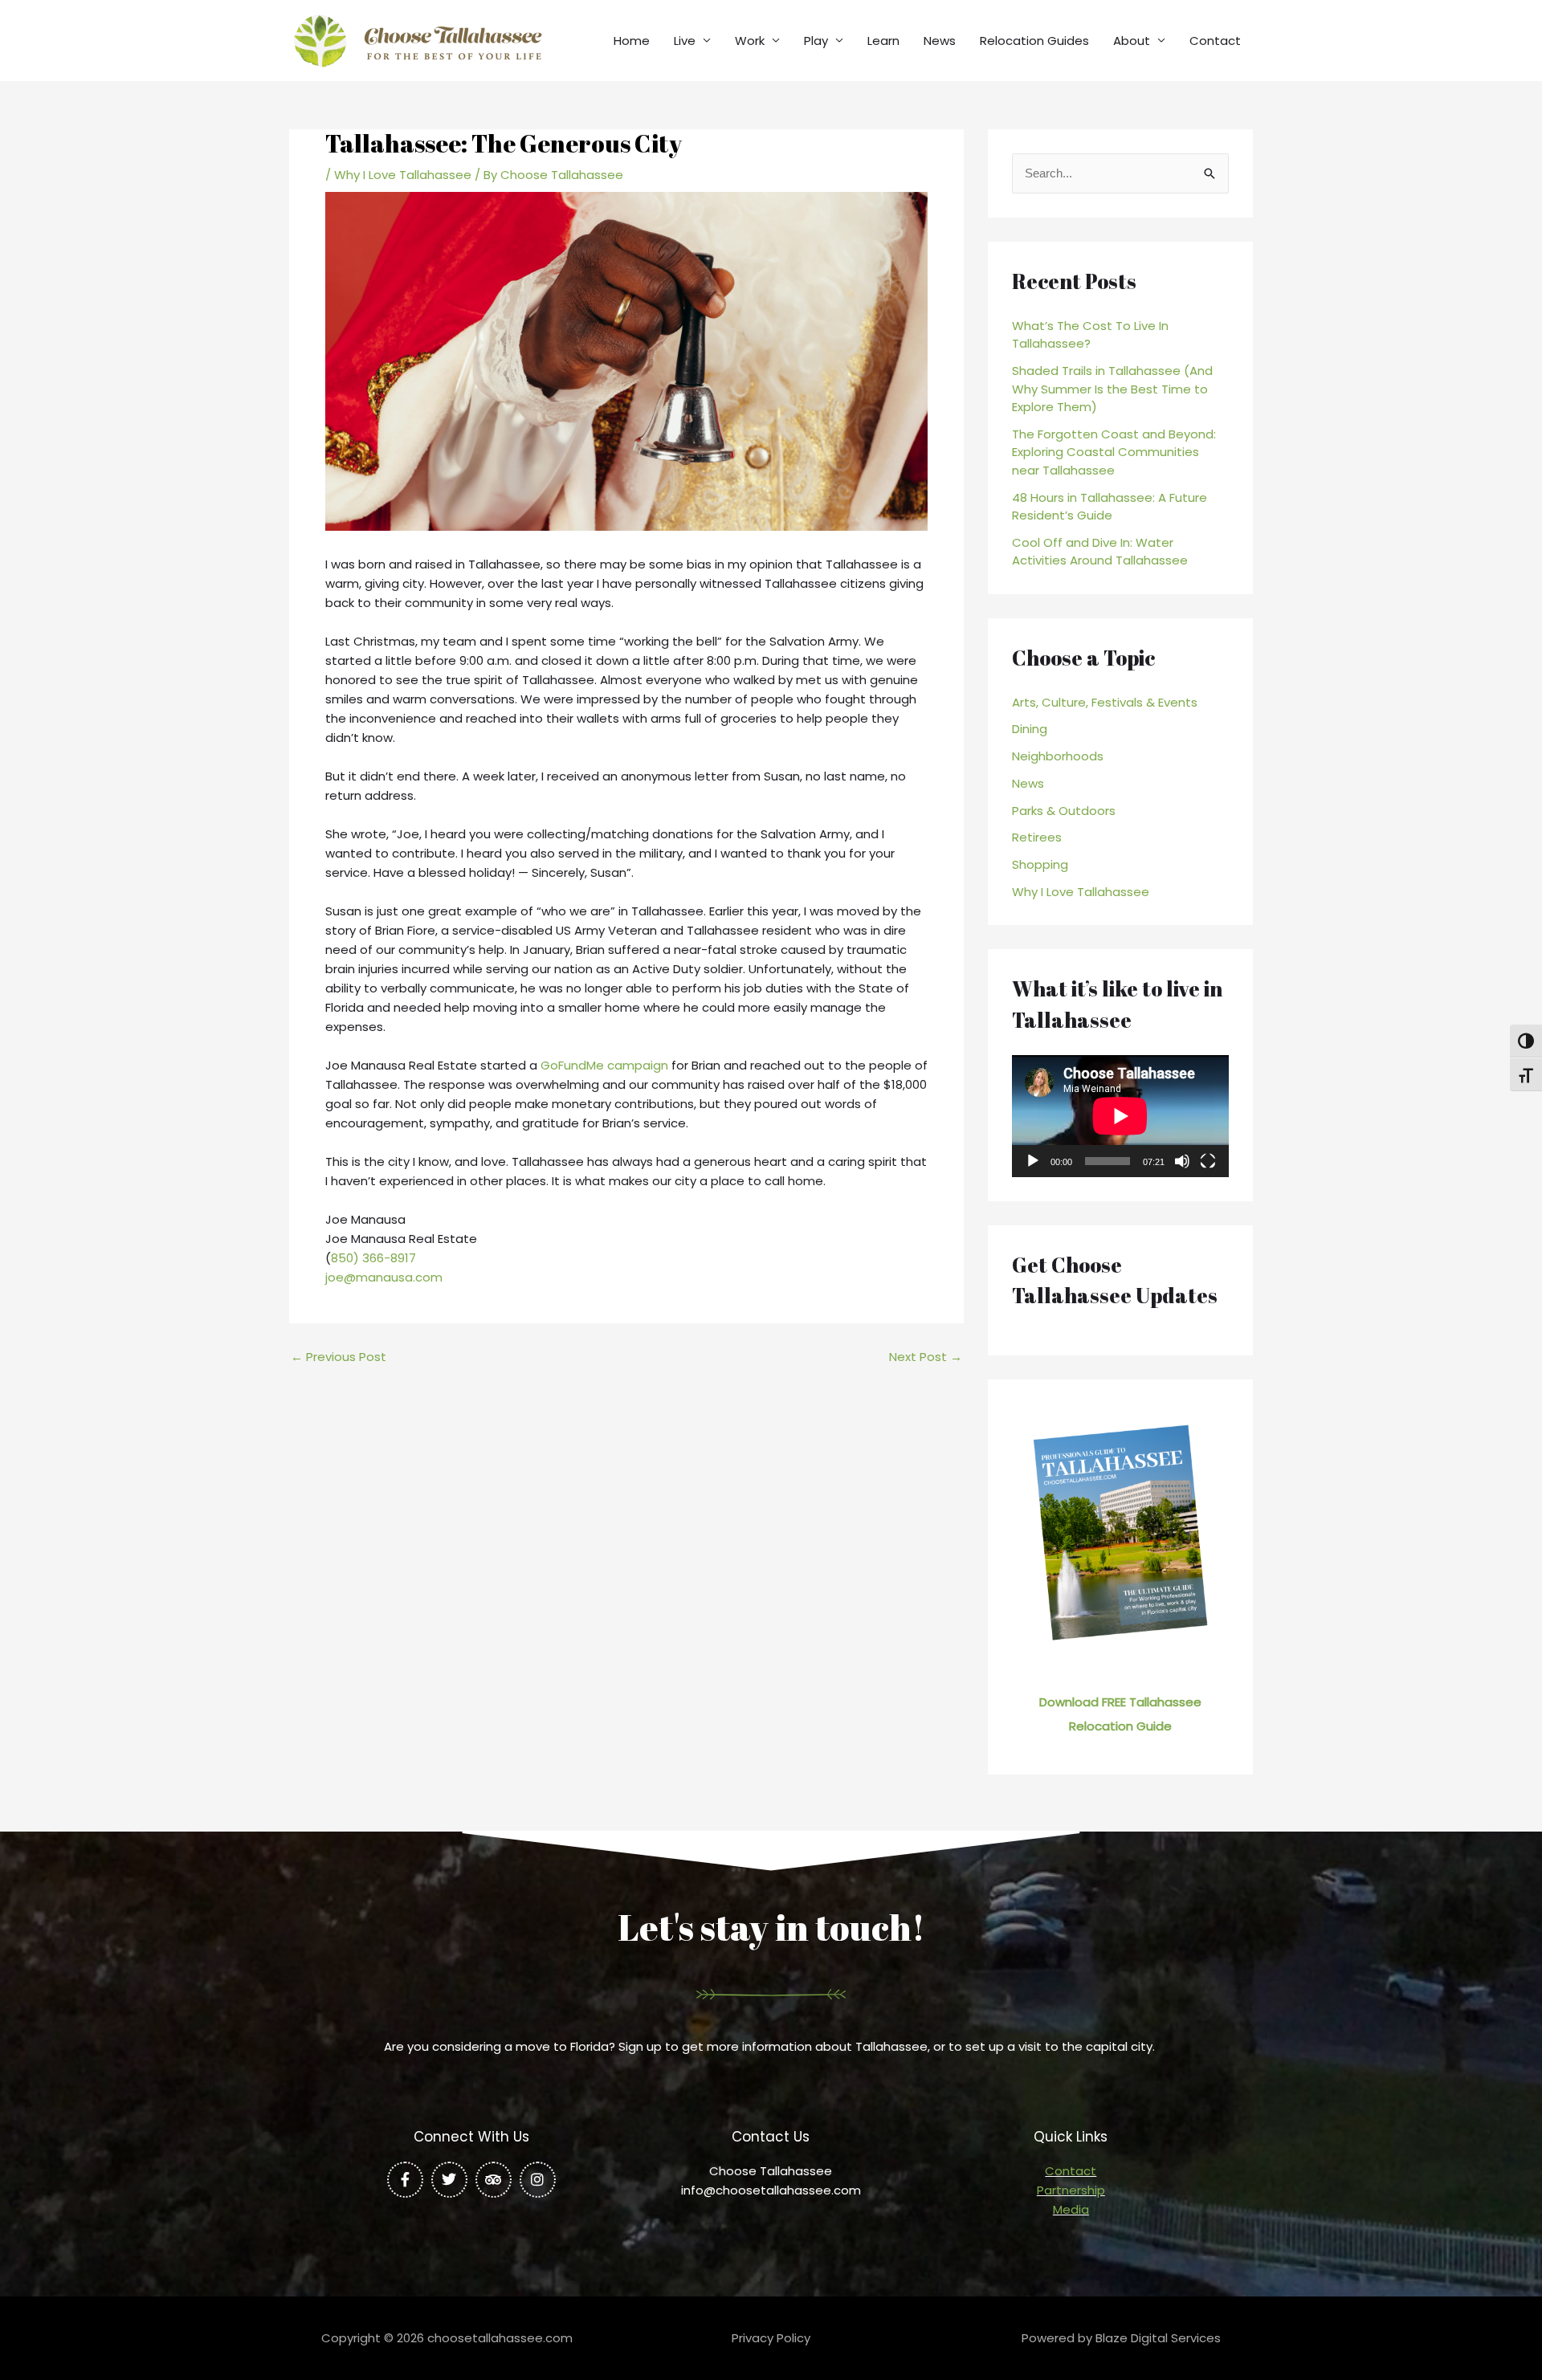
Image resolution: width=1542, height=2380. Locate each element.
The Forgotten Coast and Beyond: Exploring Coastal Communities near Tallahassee (1114, 452)
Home (632, 41)
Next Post (926, 1357)
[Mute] (1182, 1161)
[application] (1120, 1116)
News (940, 41)
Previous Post (339, 1357)
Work (750, 41)
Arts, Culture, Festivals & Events (1105, 702)
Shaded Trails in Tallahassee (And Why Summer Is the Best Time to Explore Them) (1112, 389)
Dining (1030, 729)
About (1132, 41)
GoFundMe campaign (604, 1065)
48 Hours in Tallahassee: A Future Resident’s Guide (1110, 507)
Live (685, 41)
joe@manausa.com (384, 1277)
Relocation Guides (1034, 41)
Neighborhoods (1058, 756)
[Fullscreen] (1208, 1161)
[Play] (1033, 1161)
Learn (883, 41)
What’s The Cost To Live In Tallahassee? (1090, 335)
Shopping (1040, 864)
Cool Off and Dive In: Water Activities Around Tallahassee (1100, 552)
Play (816, 41)
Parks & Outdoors (1064, 811)
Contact (1215, 41)
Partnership (1071, 2190)
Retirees (1037, 837)
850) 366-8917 (373, 1258)
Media (1071, 2209)
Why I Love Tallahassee (403, 175)
